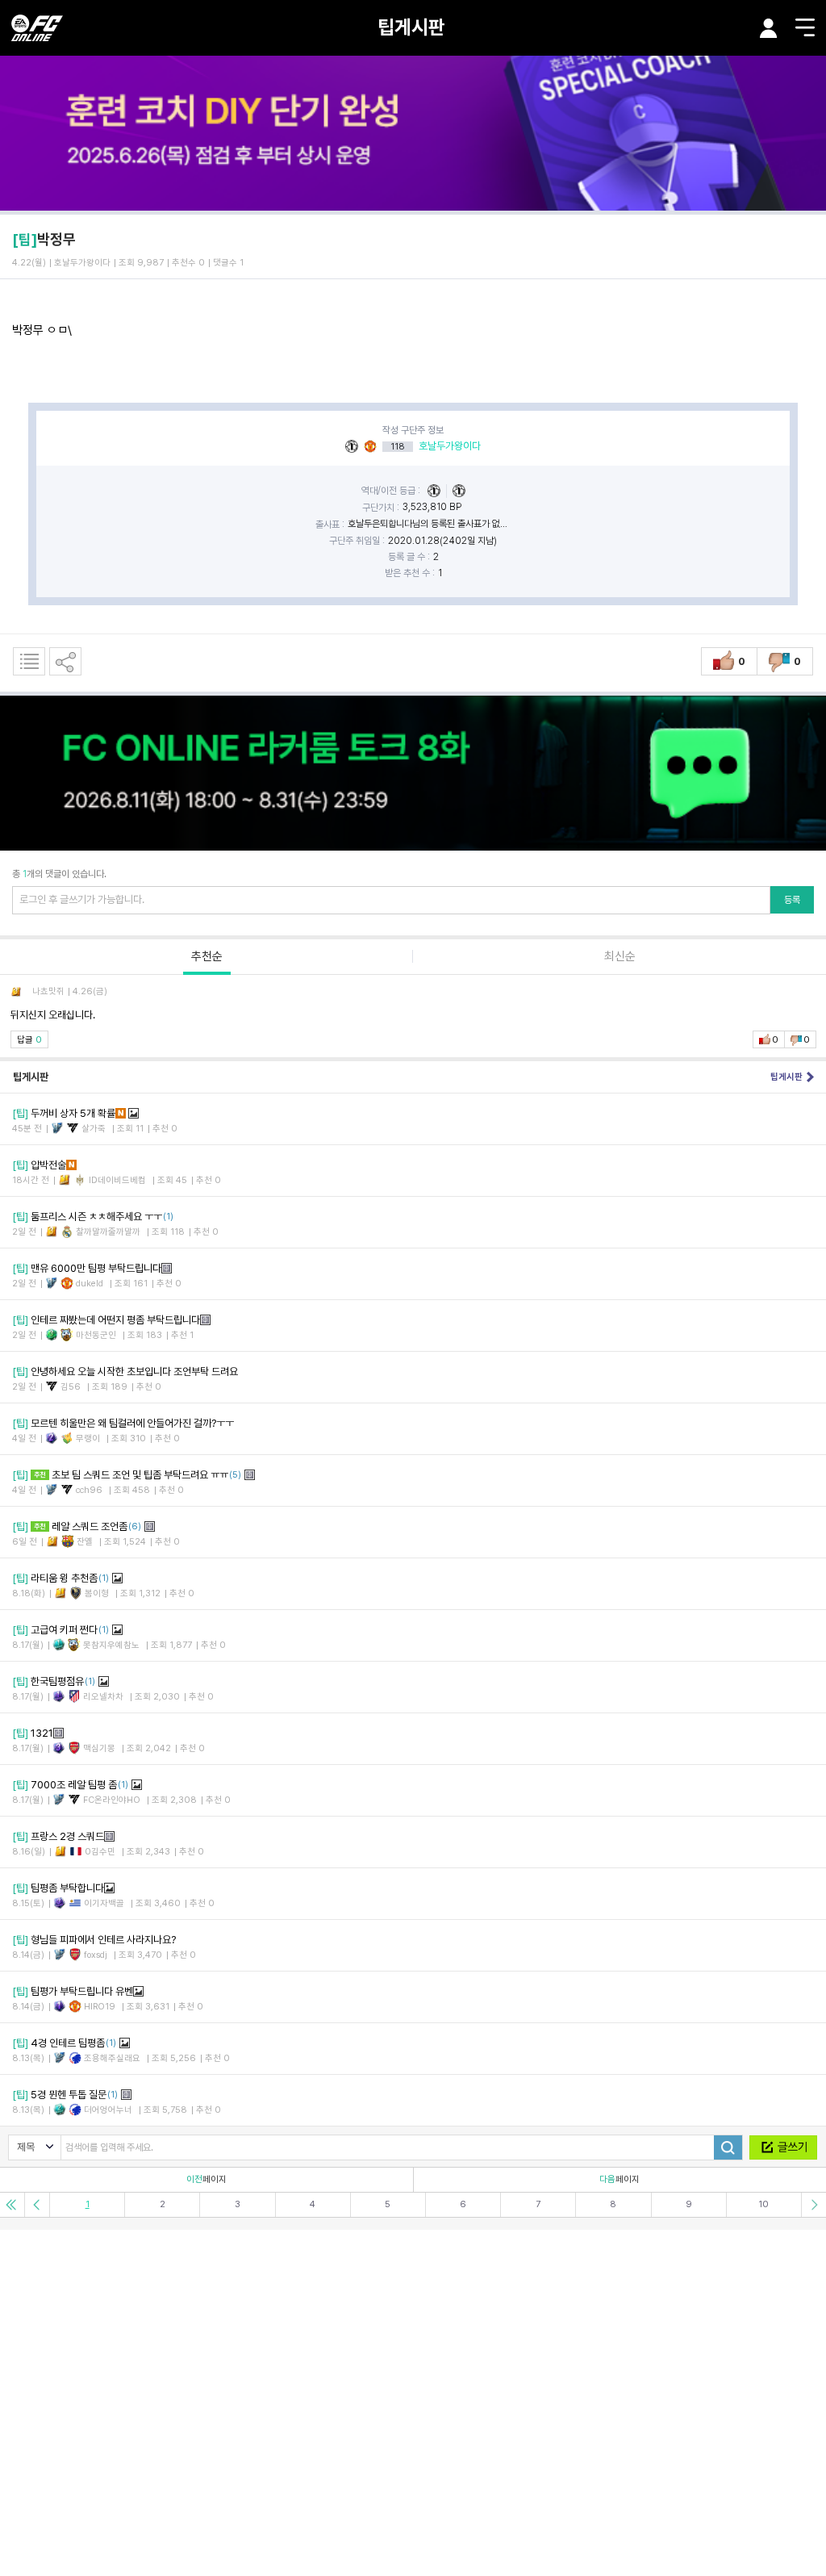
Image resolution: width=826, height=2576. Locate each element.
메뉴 (805, 27)
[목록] (29, 661)
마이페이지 (769, 28)
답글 (29, 1040)
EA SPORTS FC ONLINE (37, 28)
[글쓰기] (783, 2147)
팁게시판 (411, 27)
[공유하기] (65, 661)
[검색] (728, 2147)
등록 (792, 900)
